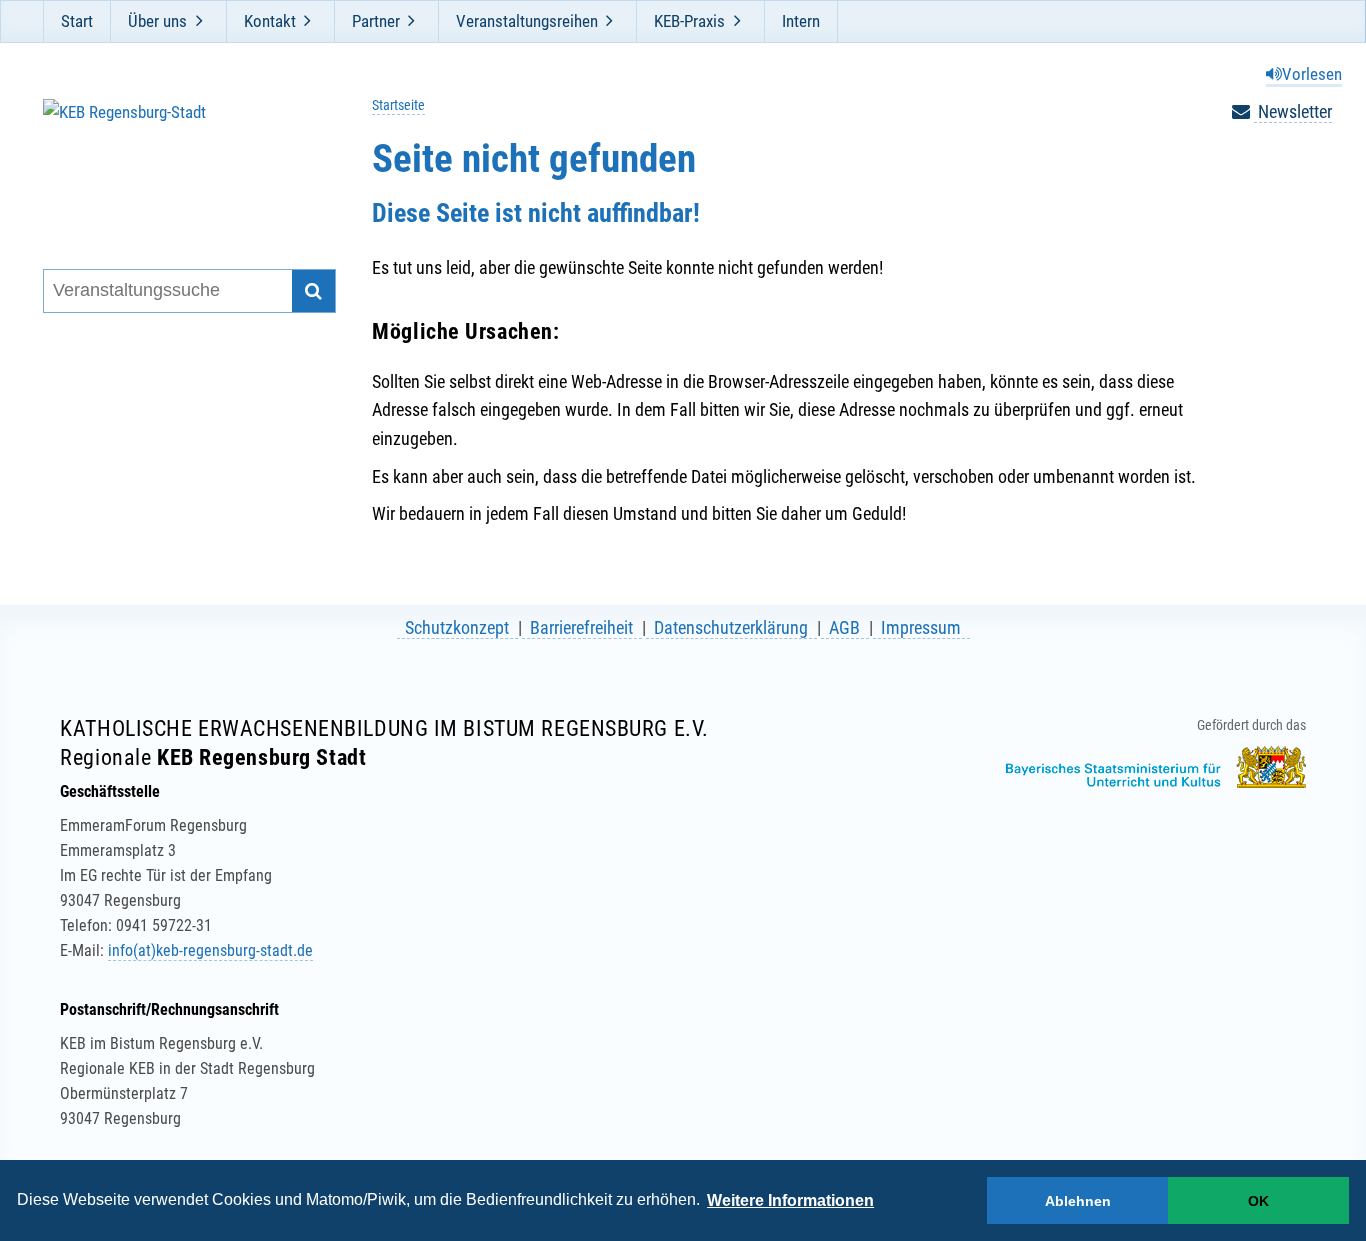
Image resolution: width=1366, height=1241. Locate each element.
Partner (376, 21)
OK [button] (1258, 1201)
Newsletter (1293, 111)
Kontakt (270, 21)
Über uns (157, 21)
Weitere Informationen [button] (790, 1200)
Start (77, 21)
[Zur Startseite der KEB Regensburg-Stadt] (176, 158)
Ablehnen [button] (1078, 1201)
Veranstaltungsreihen (527, 21)
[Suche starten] (313, 291)
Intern (801, 21)
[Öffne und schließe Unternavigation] (199, 21)
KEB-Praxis (689, 21)
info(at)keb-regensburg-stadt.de (210, 950)
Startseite (398, 105)
